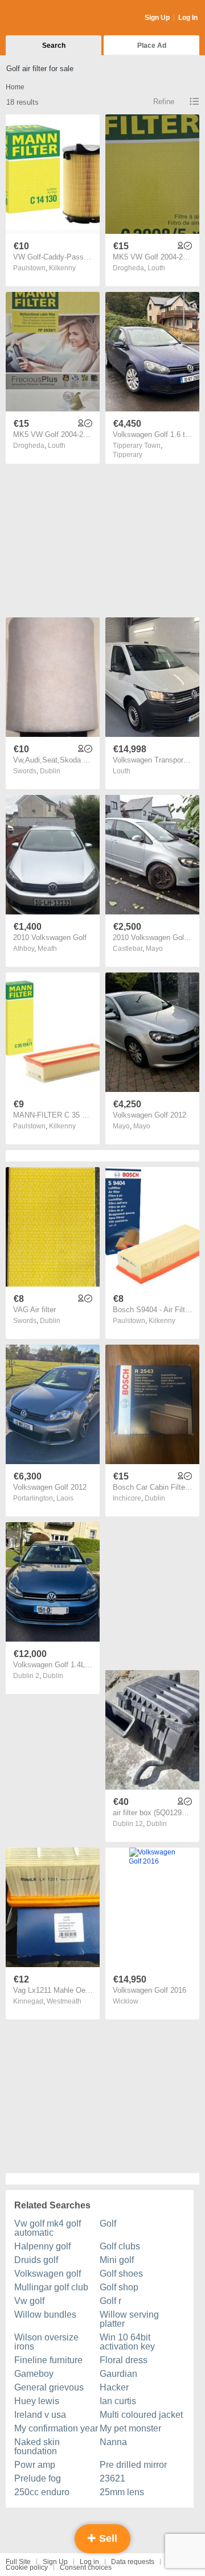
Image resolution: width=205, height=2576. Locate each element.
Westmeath (64, 2001)
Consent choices (86, 2567)
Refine (164, 102)
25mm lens (122, 2492)
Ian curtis (118, 2401)
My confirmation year (56, 2428)
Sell (107, 2538)
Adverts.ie (50, 18)
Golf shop (119, 2287)
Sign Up (157, 18)
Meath (47, 949)
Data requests (133, 2562)
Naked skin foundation (37, 2447)
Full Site (18, 2562)
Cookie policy (27, 2567)
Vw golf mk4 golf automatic (48, 2228)
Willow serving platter (129, 2319)
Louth (156, 268)
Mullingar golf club (51, 2287)
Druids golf (36, 2260)
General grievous (49, 2387)
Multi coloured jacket (141, 2415)
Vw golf (29, 2301)
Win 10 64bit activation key (127, 2342)
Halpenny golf (42, 2246)
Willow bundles (45, 2315)
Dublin (50, 771)
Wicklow (126, 2001)
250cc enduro (42, 2492)
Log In (188, 18)
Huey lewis (37, 2401)
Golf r (110, 2301)
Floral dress (124, 2360)
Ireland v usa (40, 2415)
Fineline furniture (48, 2360)
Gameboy (34, 2374)
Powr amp (35, 2465)
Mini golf (117, 2260)
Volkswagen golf (48, 2274)
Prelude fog (38, 2478)
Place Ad (152, 46)
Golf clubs (120, 2246)
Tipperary (128, 455)
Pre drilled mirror (133, 2465)
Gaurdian (118, 2374)
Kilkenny (62, 268)
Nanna (113, 2442)
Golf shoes (121, 2274)
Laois (65, 1498)
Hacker (114, 2387)
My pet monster (130, 2428)
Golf (108, 2223)
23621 (112, 2478)
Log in (89, 2562)
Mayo (154, 949)
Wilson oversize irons (46, 2342)
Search (54, 46)
